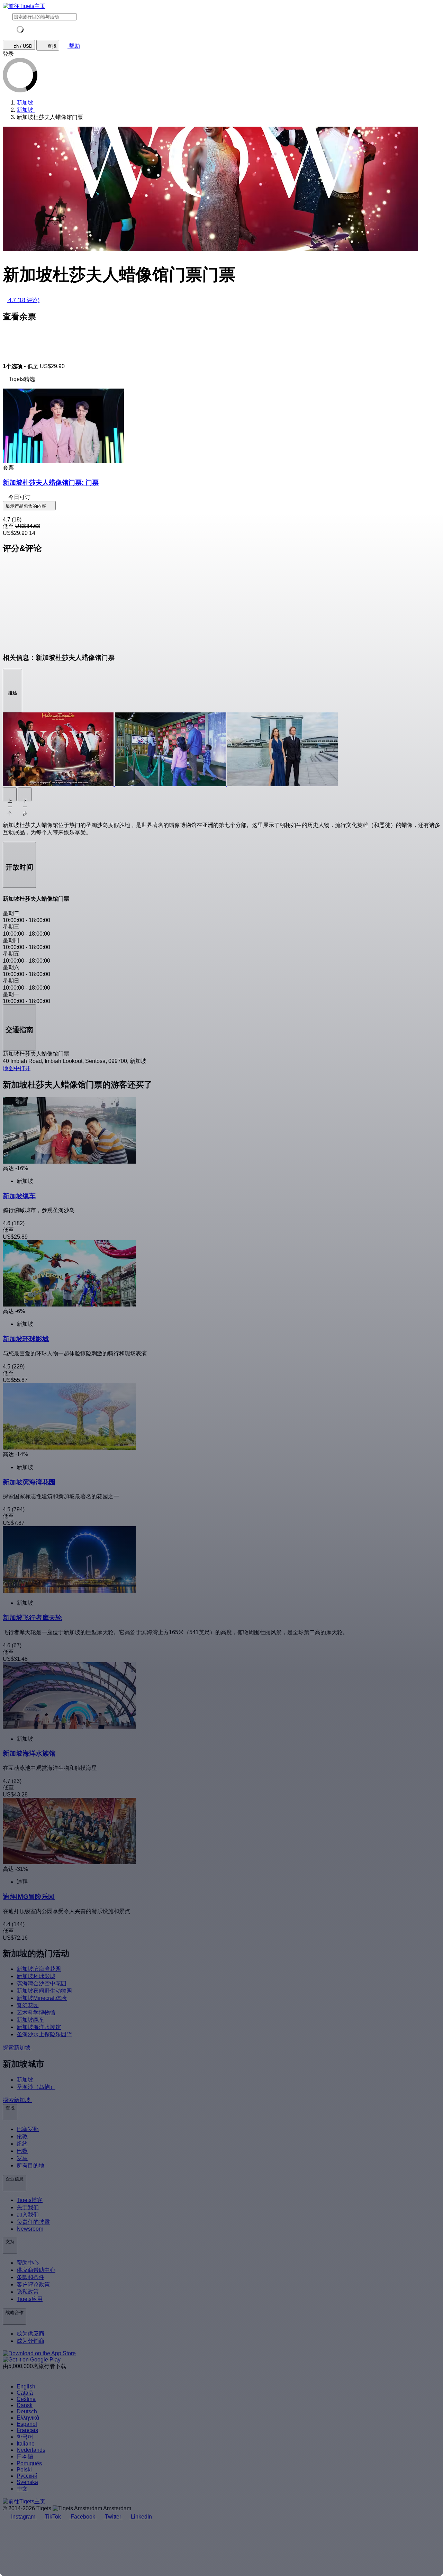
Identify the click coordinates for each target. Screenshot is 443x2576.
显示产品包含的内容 (26, 506)
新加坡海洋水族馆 (39, 2027)
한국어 (25, 2437)
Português (29, 2463)
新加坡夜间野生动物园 (44, 1991)
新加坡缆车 (30, 2020)
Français (27, 2430)
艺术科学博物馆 (36, 2013)
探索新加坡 (17, 2047)
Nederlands (31, 2450)
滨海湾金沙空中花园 (42, 1983)
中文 (22, 2489)
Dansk (25, 2405)
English (26, 2387)
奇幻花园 (28, 2005)
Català (25, 2393)
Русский (27, 2476)
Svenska (27, 2482)
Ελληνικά (28, 2418)
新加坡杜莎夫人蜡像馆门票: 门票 (51, 483)
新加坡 (25, 2080)
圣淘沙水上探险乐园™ (44, 2034)
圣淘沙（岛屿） (36, 2087)
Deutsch (27, 2411)
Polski (24, 2470)
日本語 (25, 2456)
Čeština (26, 2399)
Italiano (26, 2444)
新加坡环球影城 (36, 1976)
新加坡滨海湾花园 (39, 1969)
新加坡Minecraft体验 (42, 1998)
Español (27, 2424)
